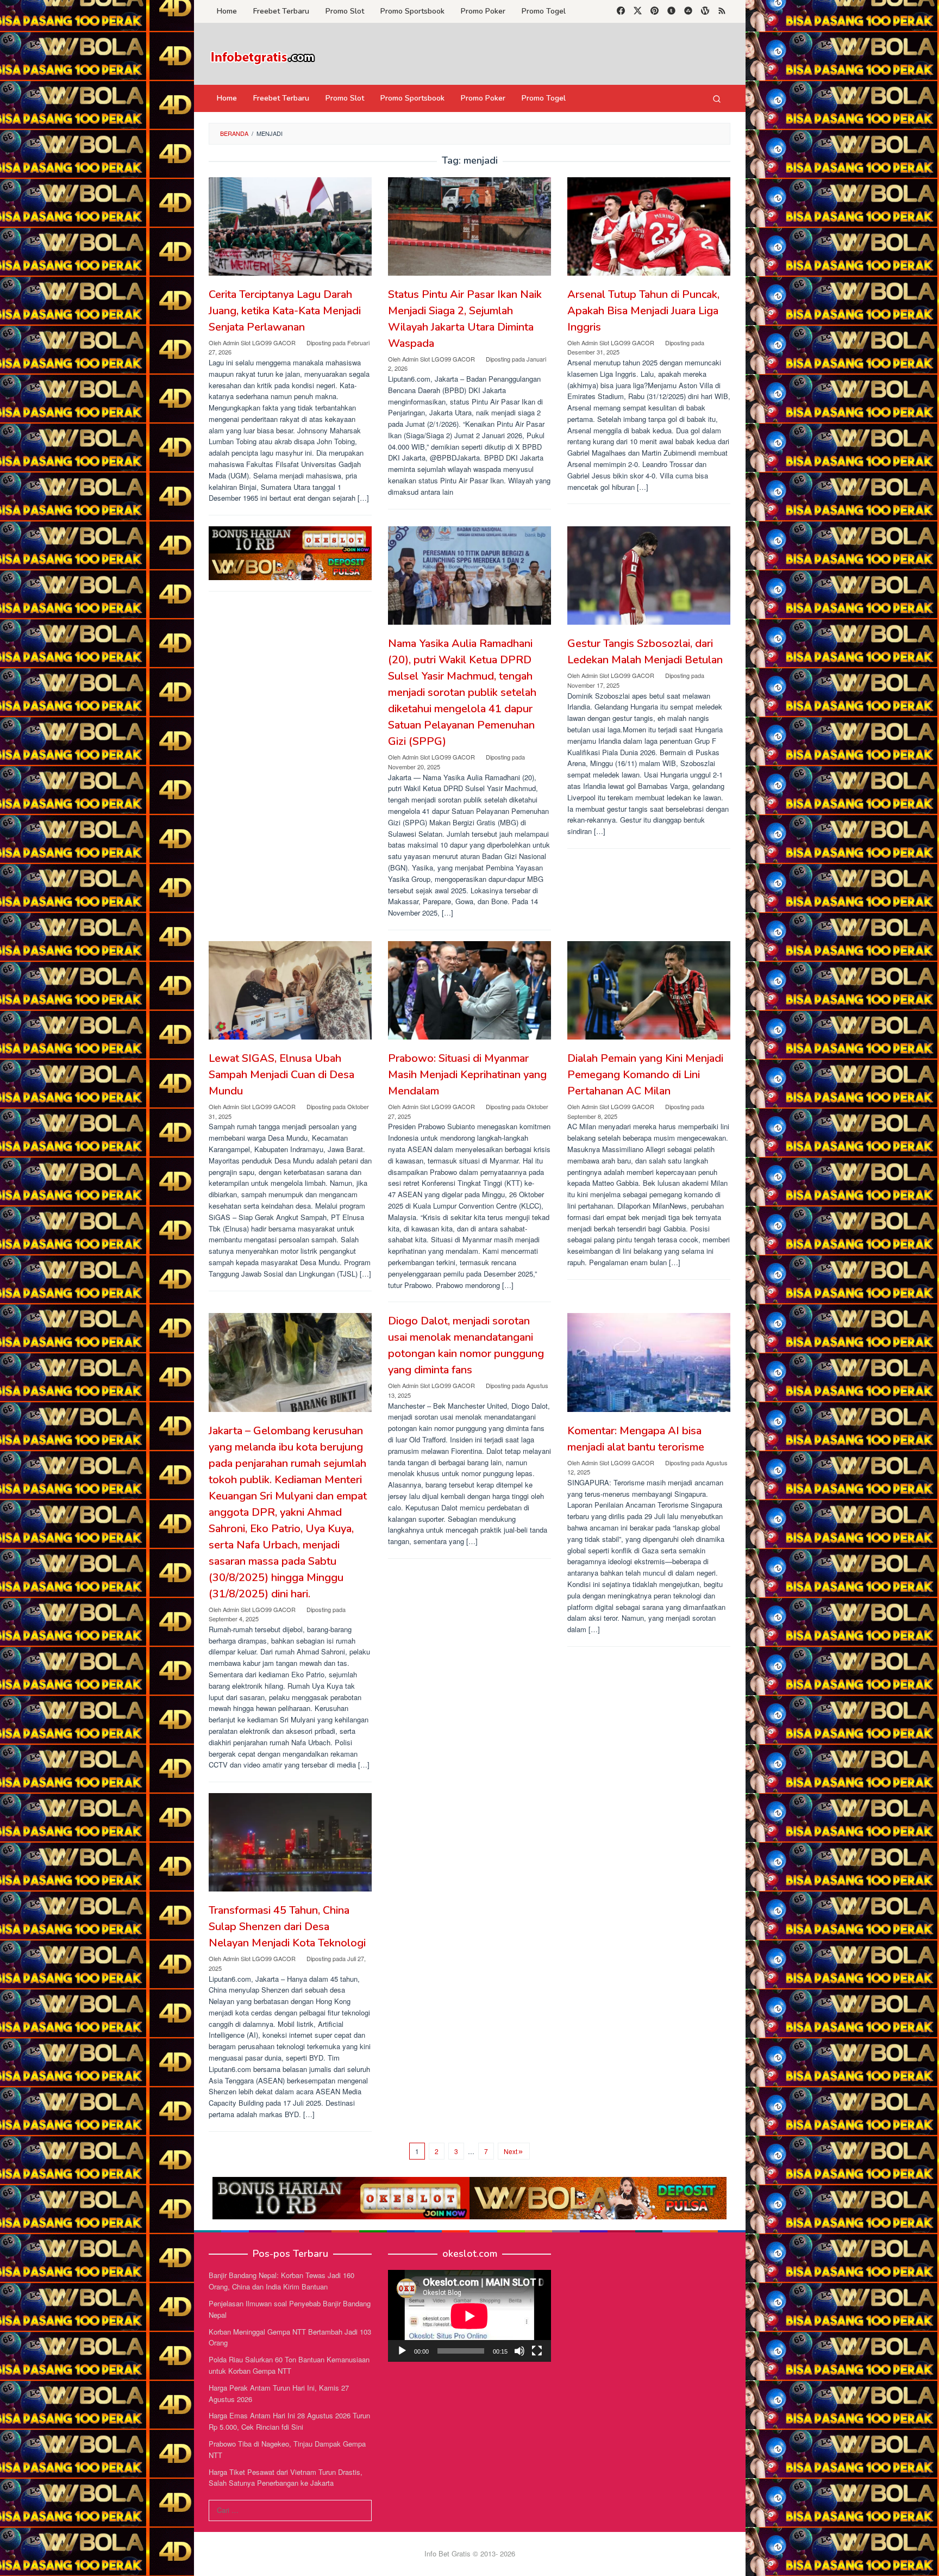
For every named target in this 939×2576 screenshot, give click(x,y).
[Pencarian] (717, 98)
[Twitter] (638, 11)
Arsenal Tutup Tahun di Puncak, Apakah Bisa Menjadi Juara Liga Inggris (643, 311)
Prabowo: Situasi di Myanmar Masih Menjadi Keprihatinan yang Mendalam (467, 1075)
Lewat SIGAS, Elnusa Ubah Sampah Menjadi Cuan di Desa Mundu (281, 1075)
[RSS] (722, 11)
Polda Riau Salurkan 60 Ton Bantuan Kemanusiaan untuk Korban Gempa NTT (289, 2365)
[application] (469, 2316)
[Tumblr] (671, 11)
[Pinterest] (655, 11)
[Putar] (402, 2351)
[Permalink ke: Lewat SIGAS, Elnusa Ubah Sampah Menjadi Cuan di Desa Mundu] (290, 990)
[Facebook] (621, 11)
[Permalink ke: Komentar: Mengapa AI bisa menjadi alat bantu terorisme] (649, 1362)
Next (511, 2151)
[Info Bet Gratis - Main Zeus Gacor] (263, 57)
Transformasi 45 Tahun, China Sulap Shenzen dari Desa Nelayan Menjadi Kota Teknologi (287, 1927)
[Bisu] (519, 2351)
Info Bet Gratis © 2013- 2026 (470, 2553)
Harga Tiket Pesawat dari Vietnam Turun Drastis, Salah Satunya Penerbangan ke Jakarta (286, 2478)
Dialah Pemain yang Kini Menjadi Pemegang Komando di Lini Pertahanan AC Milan (645, 1075)
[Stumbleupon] (688, 11)
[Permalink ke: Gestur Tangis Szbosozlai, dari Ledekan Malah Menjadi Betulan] (649, 575)
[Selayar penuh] (537, 2351)
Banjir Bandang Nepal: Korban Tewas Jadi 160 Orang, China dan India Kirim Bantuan (281, 2281)
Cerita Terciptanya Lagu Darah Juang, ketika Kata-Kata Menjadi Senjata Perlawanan (285, 311)
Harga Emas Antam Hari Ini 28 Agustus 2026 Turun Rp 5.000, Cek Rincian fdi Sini (289, 2421)
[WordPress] (705, 11)
